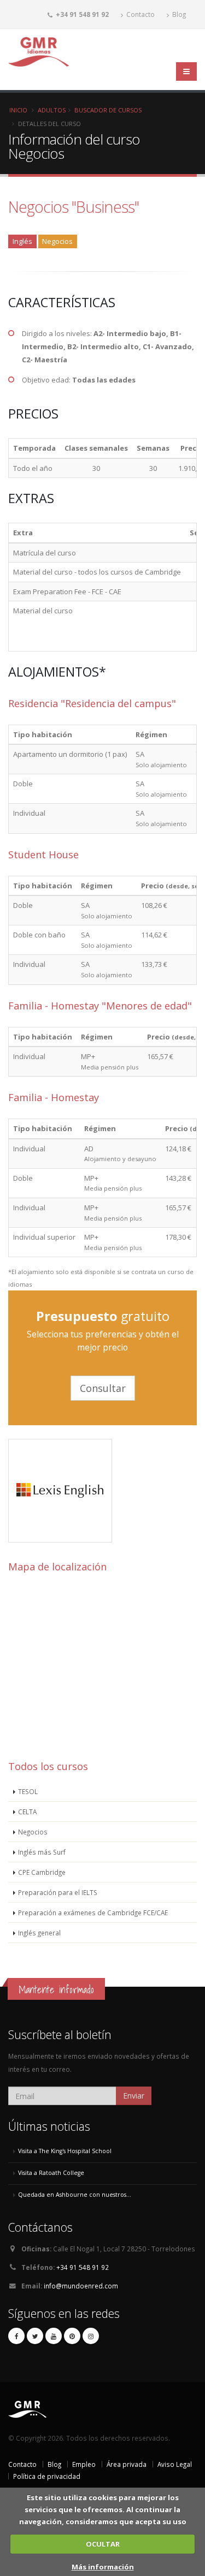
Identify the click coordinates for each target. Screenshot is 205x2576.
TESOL (28, 1791)
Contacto (140, 14)
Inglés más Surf (42, 1852)
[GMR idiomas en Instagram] (91, 2336)
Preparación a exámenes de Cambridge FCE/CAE (93, 1912)
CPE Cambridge (42, 1872)
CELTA (27, 1812)
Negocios (33, 1832)
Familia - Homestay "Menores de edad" (100, 1006)
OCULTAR (103, 2544)
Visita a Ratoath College (51, 2173)
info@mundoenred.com (81, 2286)
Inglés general (39, 1933)
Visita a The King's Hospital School (65, 2151)
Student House (43, 854)
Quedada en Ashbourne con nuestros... (75, 2195)
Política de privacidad (47, 2476)
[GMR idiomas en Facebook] (16, 2336)
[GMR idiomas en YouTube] (54, 2336)
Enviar (134, 2096)
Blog (178, 14)
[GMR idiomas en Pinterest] (72, 2336)
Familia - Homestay (54, 1097)
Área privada (127, 2464)
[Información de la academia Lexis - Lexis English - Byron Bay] (60, 1540)
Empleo (84, 2464)
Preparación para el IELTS (58, 1892)
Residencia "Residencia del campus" (92, 703)
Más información (103, 2567)
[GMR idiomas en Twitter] (35, 2336)
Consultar (103, 1388)
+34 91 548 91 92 (83, 2267)
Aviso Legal (175, 2464)
